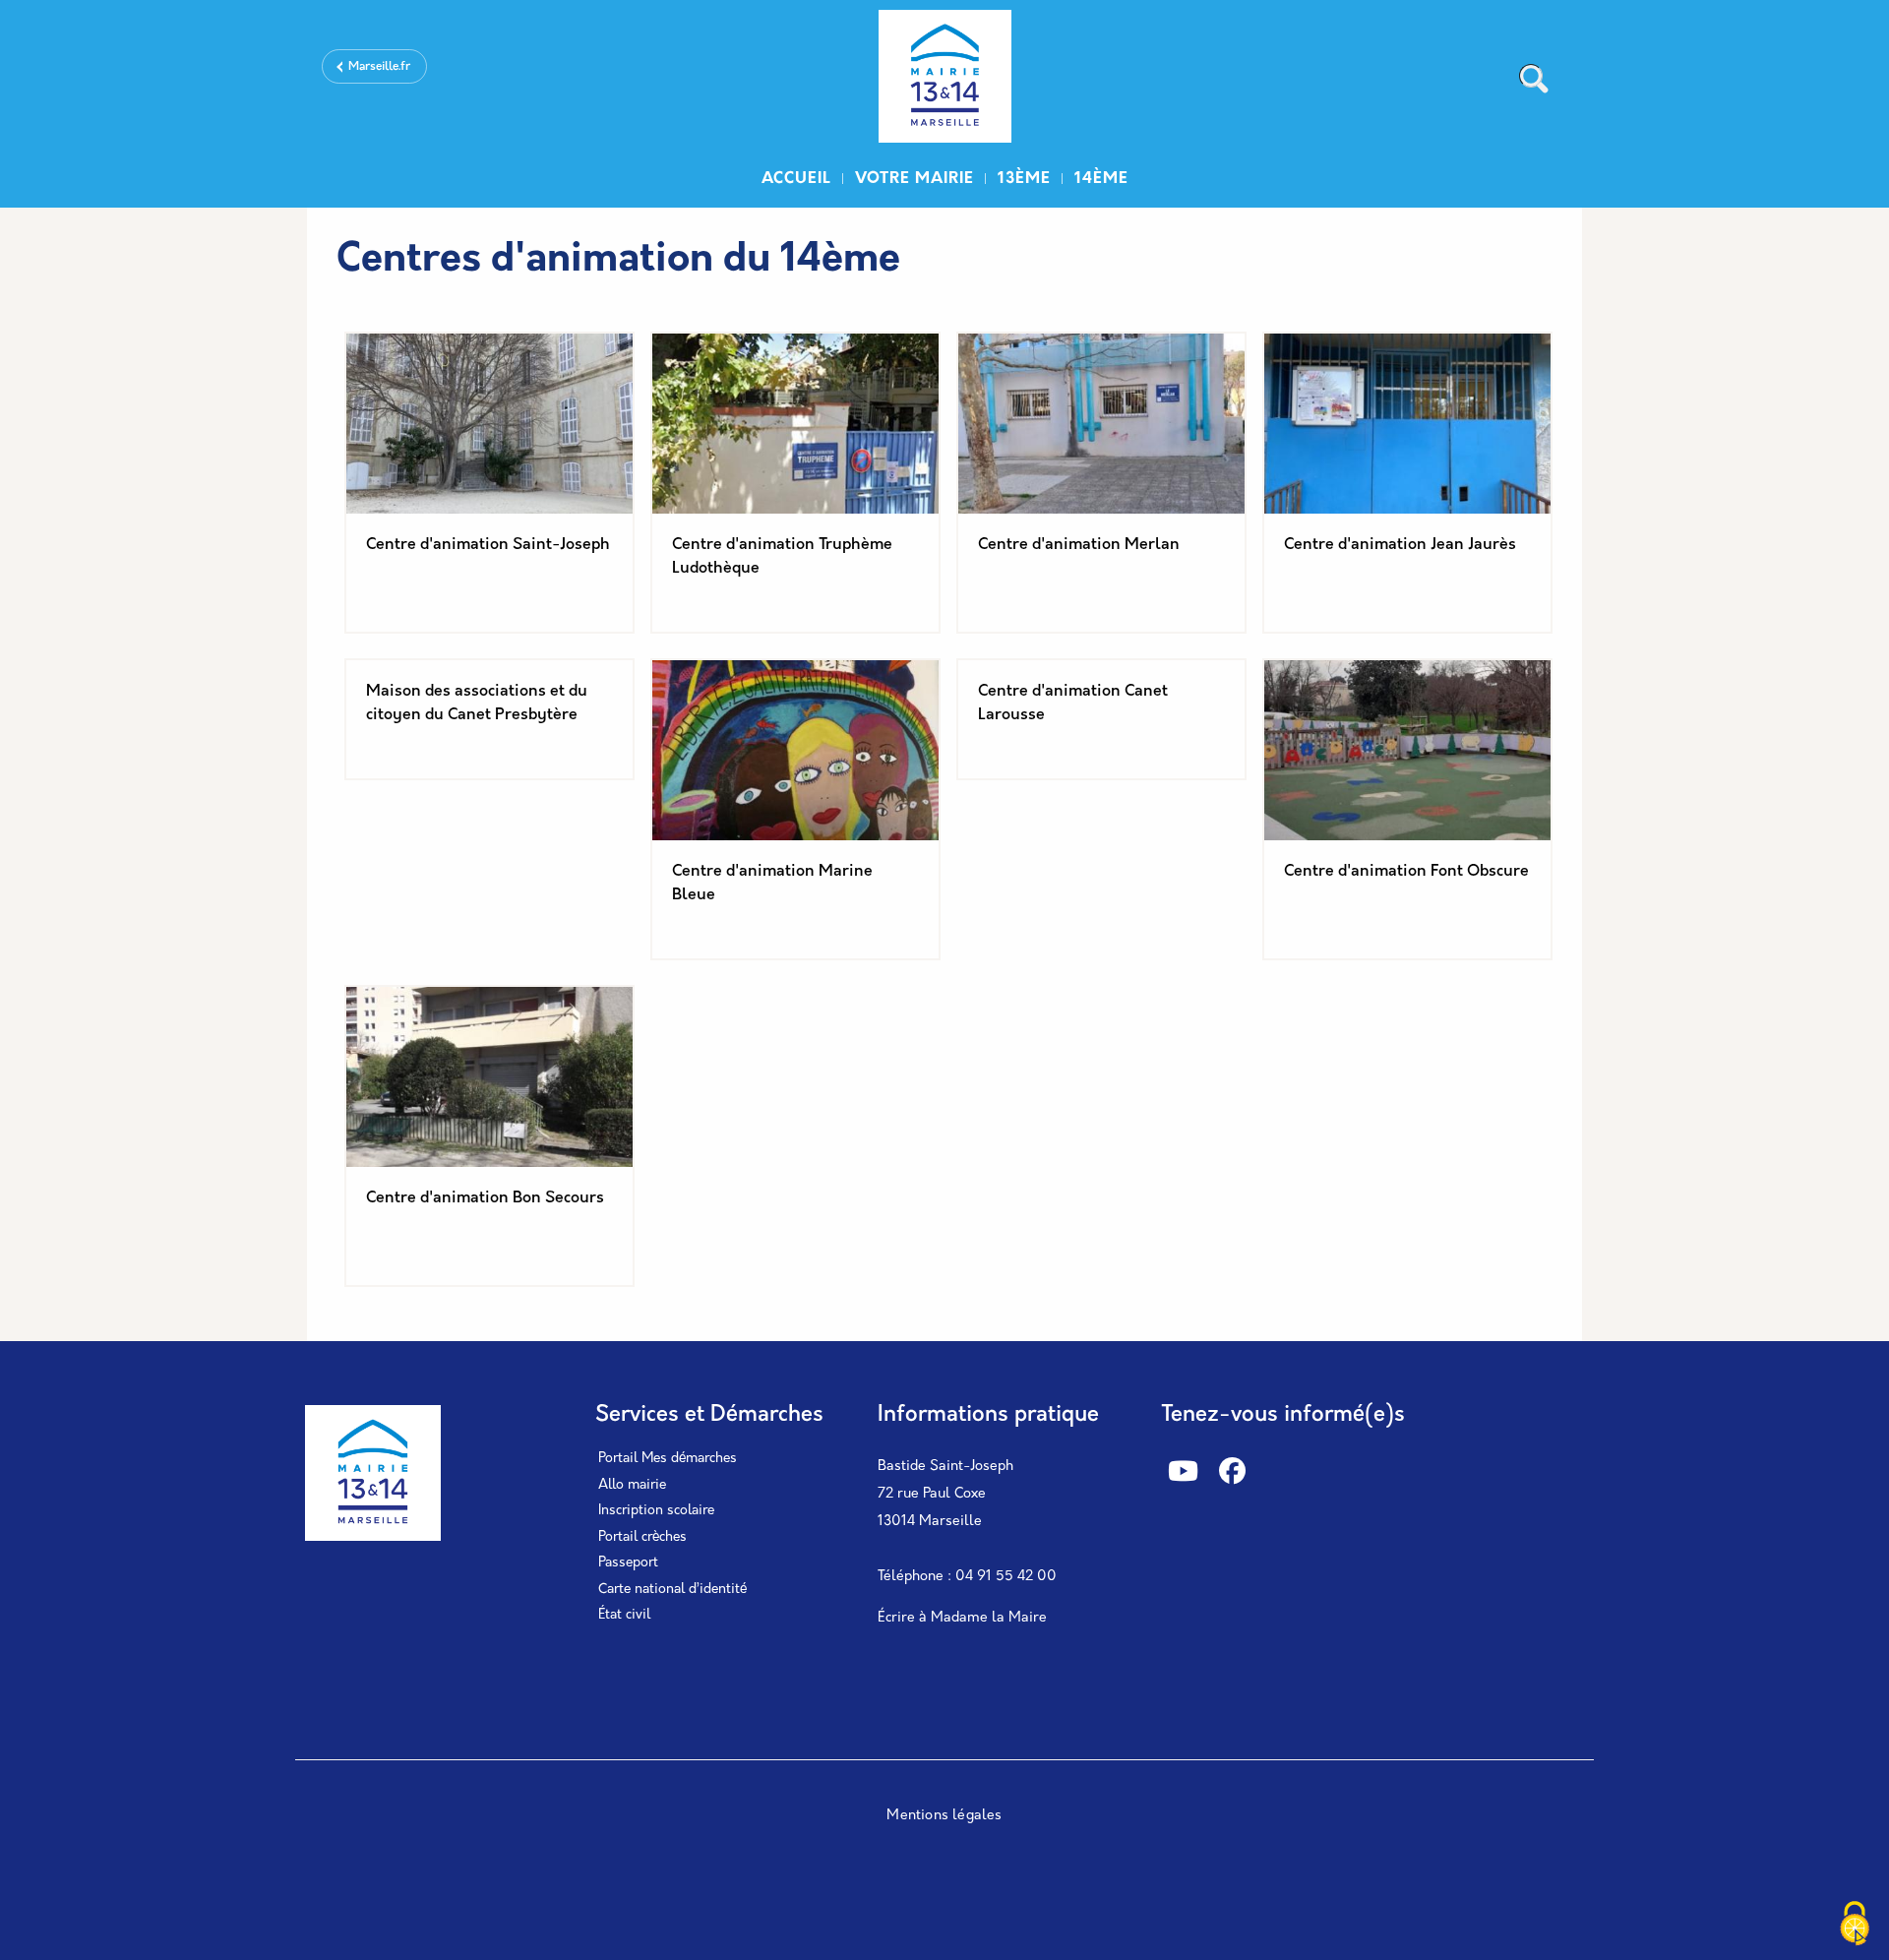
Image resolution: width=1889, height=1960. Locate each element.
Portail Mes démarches (668, 1459)
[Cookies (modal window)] (1855, 1926)
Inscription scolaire (656, 1511)
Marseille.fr (379, 67)
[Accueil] (944, 79)
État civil (624, 1615)
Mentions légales (944, 1816)
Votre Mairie (914, 179)
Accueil (796, 179)
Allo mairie (632, 1485)
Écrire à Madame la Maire (962, 1618)
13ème (1024, 179)
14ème (1101, 179)
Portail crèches (642, 1537)
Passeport (628, 1563)
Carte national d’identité (672, 1590)
